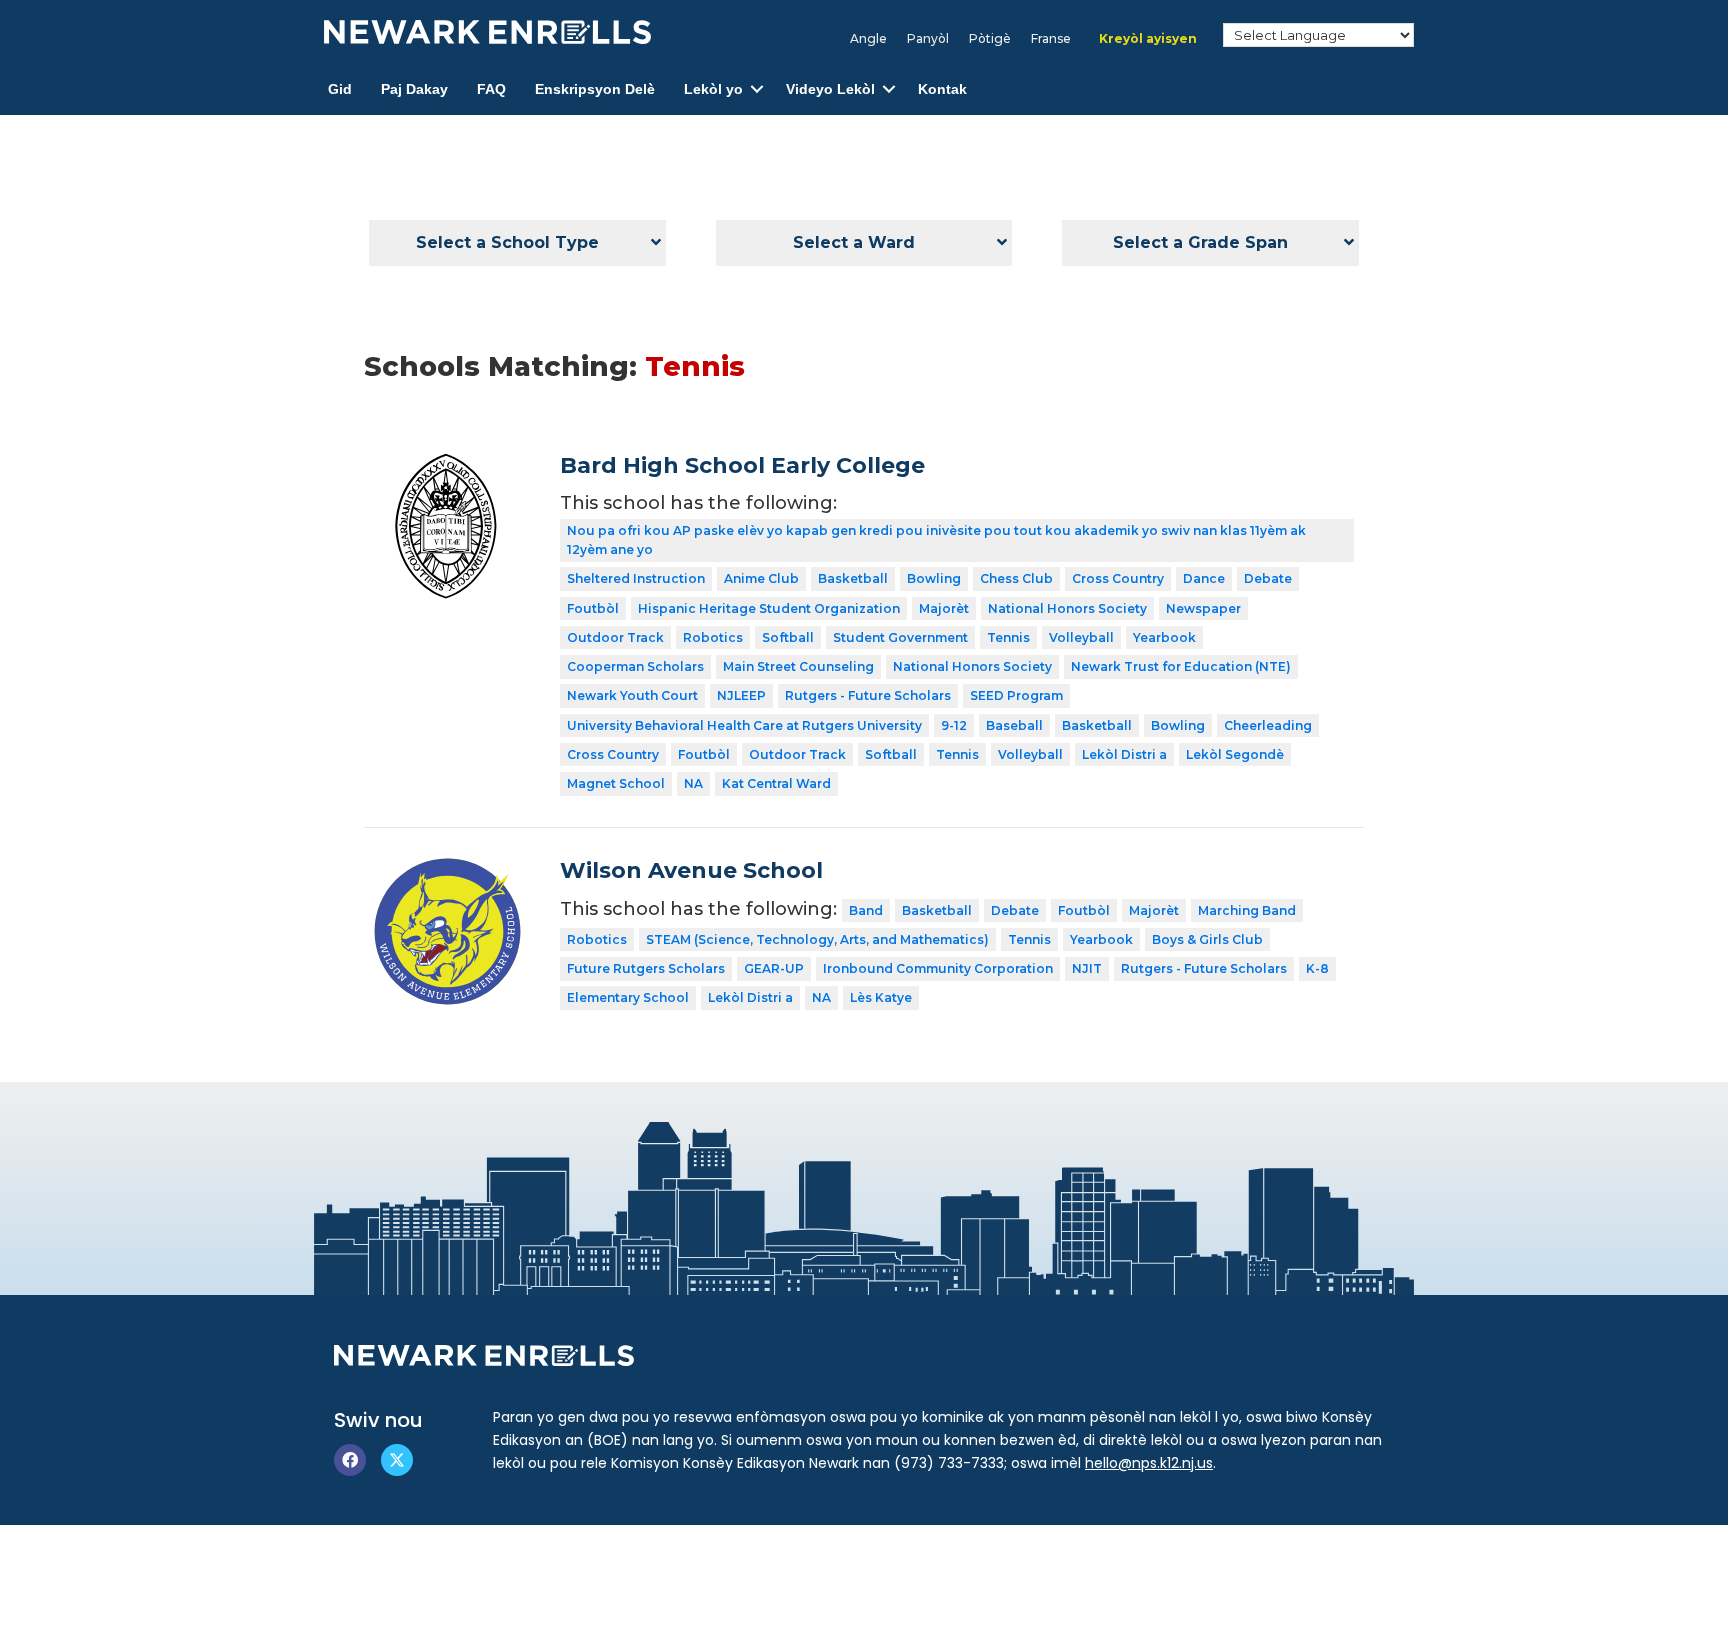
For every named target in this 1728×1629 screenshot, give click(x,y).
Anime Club (761, 578)
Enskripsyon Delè (595, 89)
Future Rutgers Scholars (646, 968)
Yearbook (1164, 637)
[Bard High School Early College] (447, 467)
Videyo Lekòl (830, 89)
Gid (340, 89)
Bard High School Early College (742, 465)
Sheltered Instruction (636, 578)
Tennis (1008, 637)
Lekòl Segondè (1235, 754)
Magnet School (616, 783)
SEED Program (1016, 695)
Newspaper (1203, 608)
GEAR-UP (774, 968)
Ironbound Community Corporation (938, 968)
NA (693, 783)
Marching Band (1247, 910)
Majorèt (944, 608)
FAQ (491, 89)
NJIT (1087, 968)
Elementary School (628, 997)
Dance (1204, 578)
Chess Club (1016, 578)
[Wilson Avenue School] (447, 872)
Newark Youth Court (632, 695)
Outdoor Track (615, 637)
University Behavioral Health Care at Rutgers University (744, 725)
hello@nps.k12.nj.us (1149, 1463)
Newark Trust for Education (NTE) (1181, 666)
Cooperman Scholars (635, 666)
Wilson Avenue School (691, 870)
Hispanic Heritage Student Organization (769, 608)
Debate (1268, 578)
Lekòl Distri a (1124, 754)
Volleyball (1081, 637)
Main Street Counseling (798, 666)
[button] (757, 89)
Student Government (900, 637)
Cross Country (1118, 578)
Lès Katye (881, 997)
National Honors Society (1067, 608)
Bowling (934, 578)
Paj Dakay (414, 89)
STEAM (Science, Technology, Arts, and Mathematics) (817, 939)
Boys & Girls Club (1207, 939)
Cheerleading (1268, 725)
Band (866, 910)
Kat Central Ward (776, 783)
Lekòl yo (713, 89)
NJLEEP (741, 695)
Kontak (942, 89)
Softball (788, 637)
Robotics (713, 637)
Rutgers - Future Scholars (868, 695)
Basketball (853, 578)
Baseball (1014, 725)
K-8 (1317, 968)
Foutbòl (593, 608)
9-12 (954, 725)
